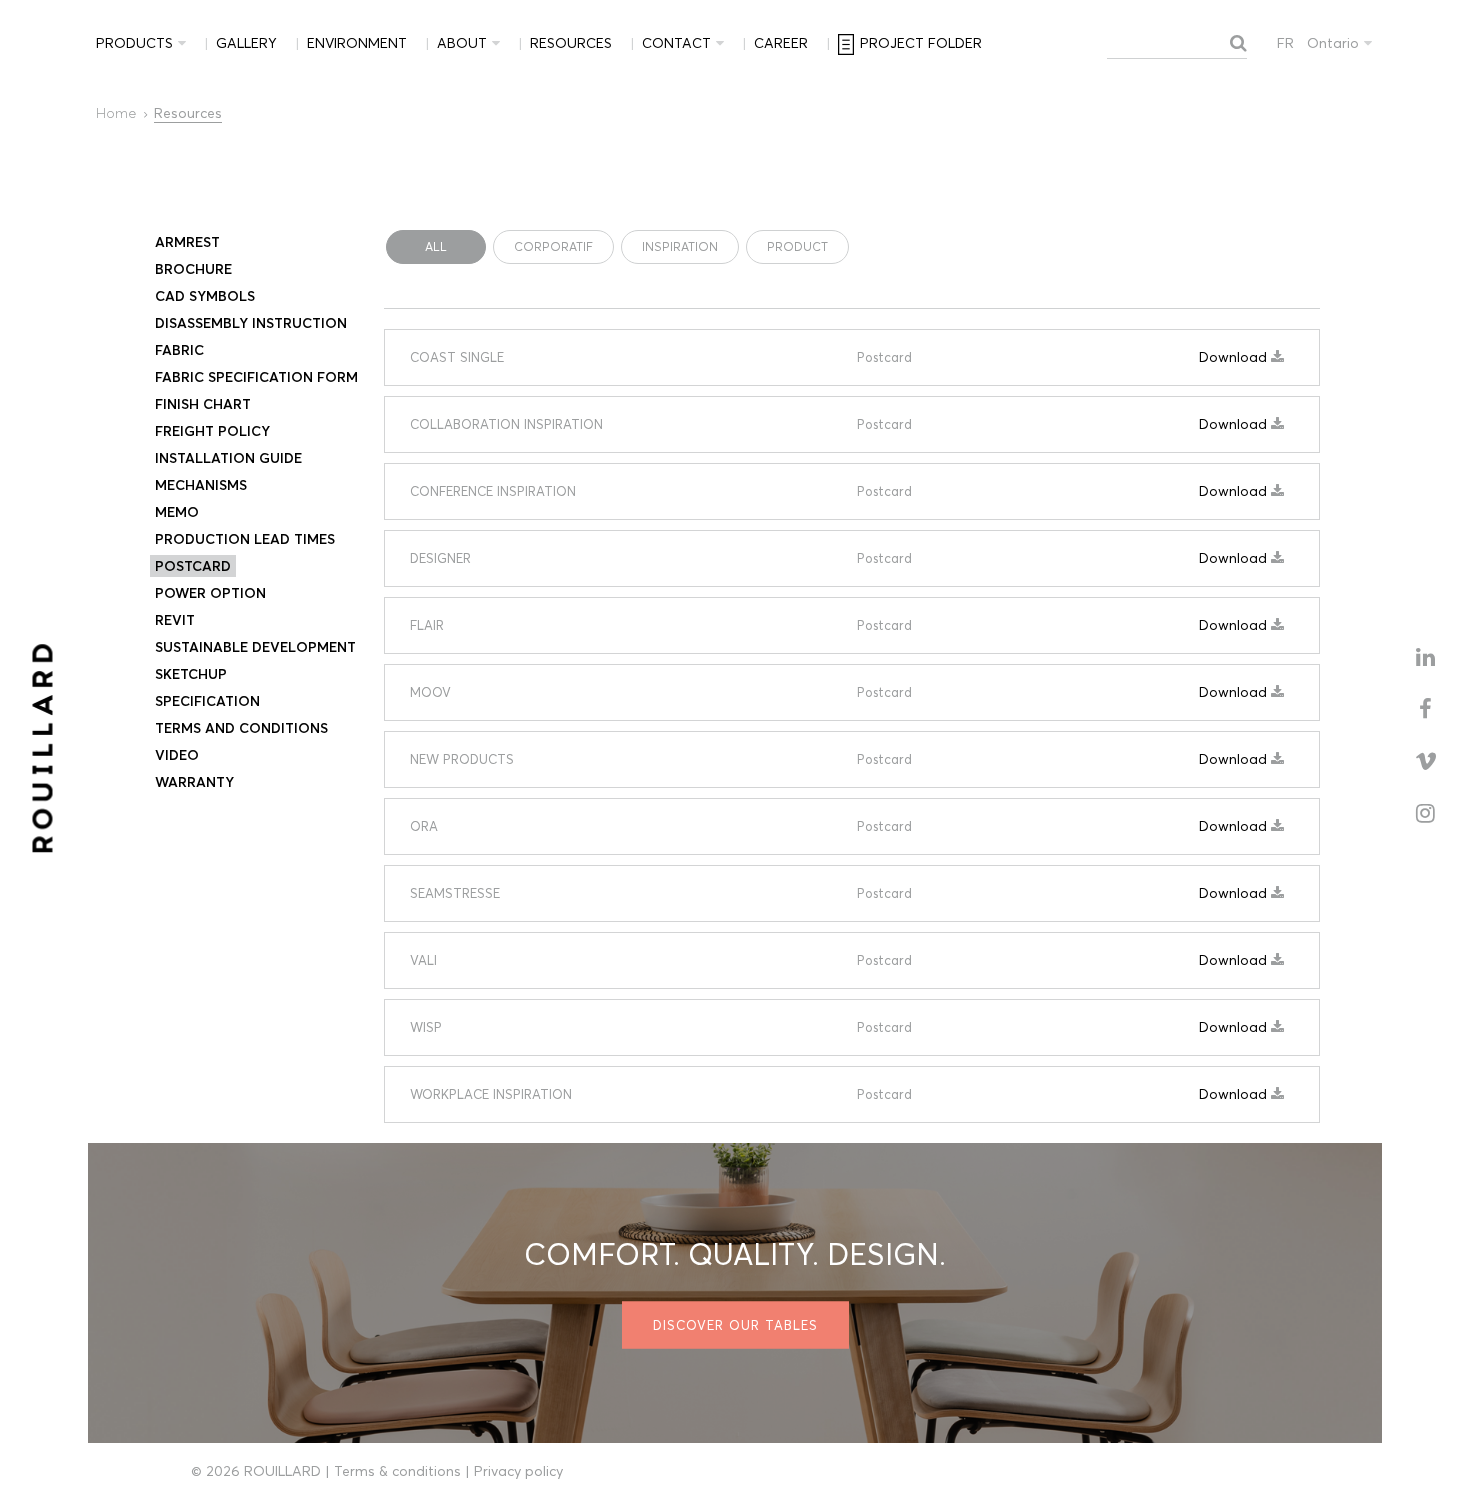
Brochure (193, 269)
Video (177, 755)
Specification (207, 701)
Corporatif (553, 246)
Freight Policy (212, 431)
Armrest (187, 242)
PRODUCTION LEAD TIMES (245, 539)
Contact (676, 43)
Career (781, 43)
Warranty (194, 782)
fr (1285, 43)
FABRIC (179, 350)
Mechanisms (201, 485)
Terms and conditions (241, 728)
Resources (571, 43)
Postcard (193, 566)
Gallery (246, 43)
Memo (177, 512)
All (436, 246)
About (462, 43)
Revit (175, 620)
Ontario (1333, 43)
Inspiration (680, 246)
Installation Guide (228, 458)
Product (797, 246)
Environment (357, 43)
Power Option (210, 593)
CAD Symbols (205, 296)
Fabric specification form (256, 377)
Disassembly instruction (251, 323)
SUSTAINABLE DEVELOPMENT (255, 647)
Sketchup (191, 674)
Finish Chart (203, 404)
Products (134, 43)
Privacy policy (518, 1471)
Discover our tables (735, 1325)
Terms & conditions (397, 1471)
